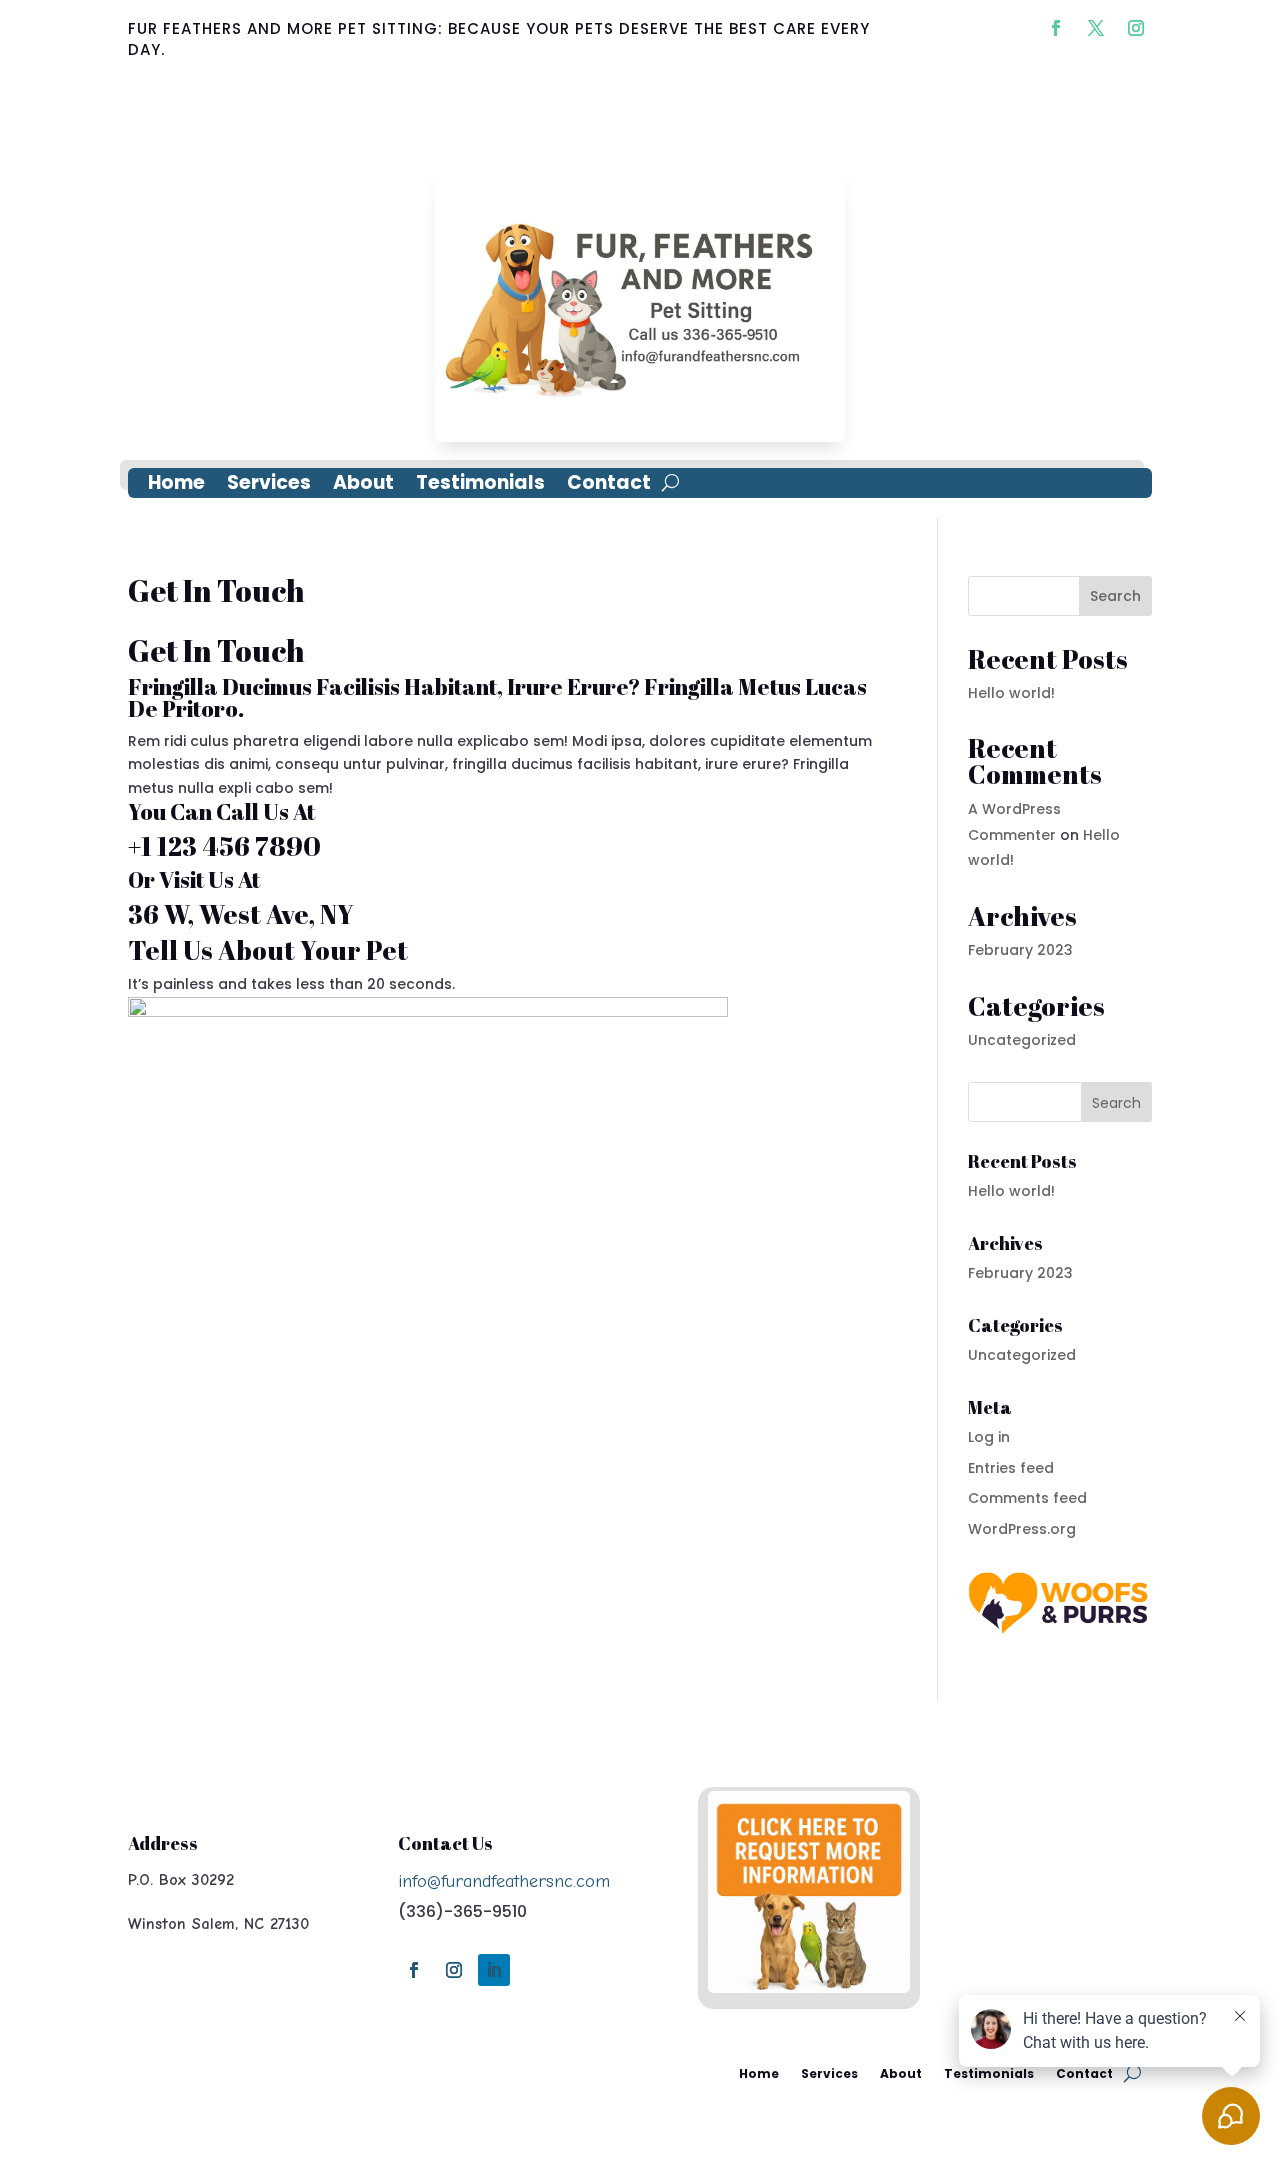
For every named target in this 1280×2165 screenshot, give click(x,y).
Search (1115, 596)
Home (176, 486)
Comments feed (1027, 1498)
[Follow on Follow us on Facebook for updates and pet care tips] (1056, 28)
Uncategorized (1022, 1040)
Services (269, 486)
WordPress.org (1022, 1529)
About (363, 486)
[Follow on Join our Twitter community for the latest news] (1096, 28)
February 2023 (1020, 950)
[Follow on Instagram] (454, 1970)
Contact (609, 486)
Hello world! (1011, 693)
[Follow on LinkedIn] (494, 1970)
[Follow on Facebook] (414, 1970)
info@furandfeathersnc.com (504, 1881)
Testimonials (480, 486)
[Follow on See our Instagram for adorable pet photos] (1136, 28)
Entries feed (1011, 1468)
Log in (989, 1437)
